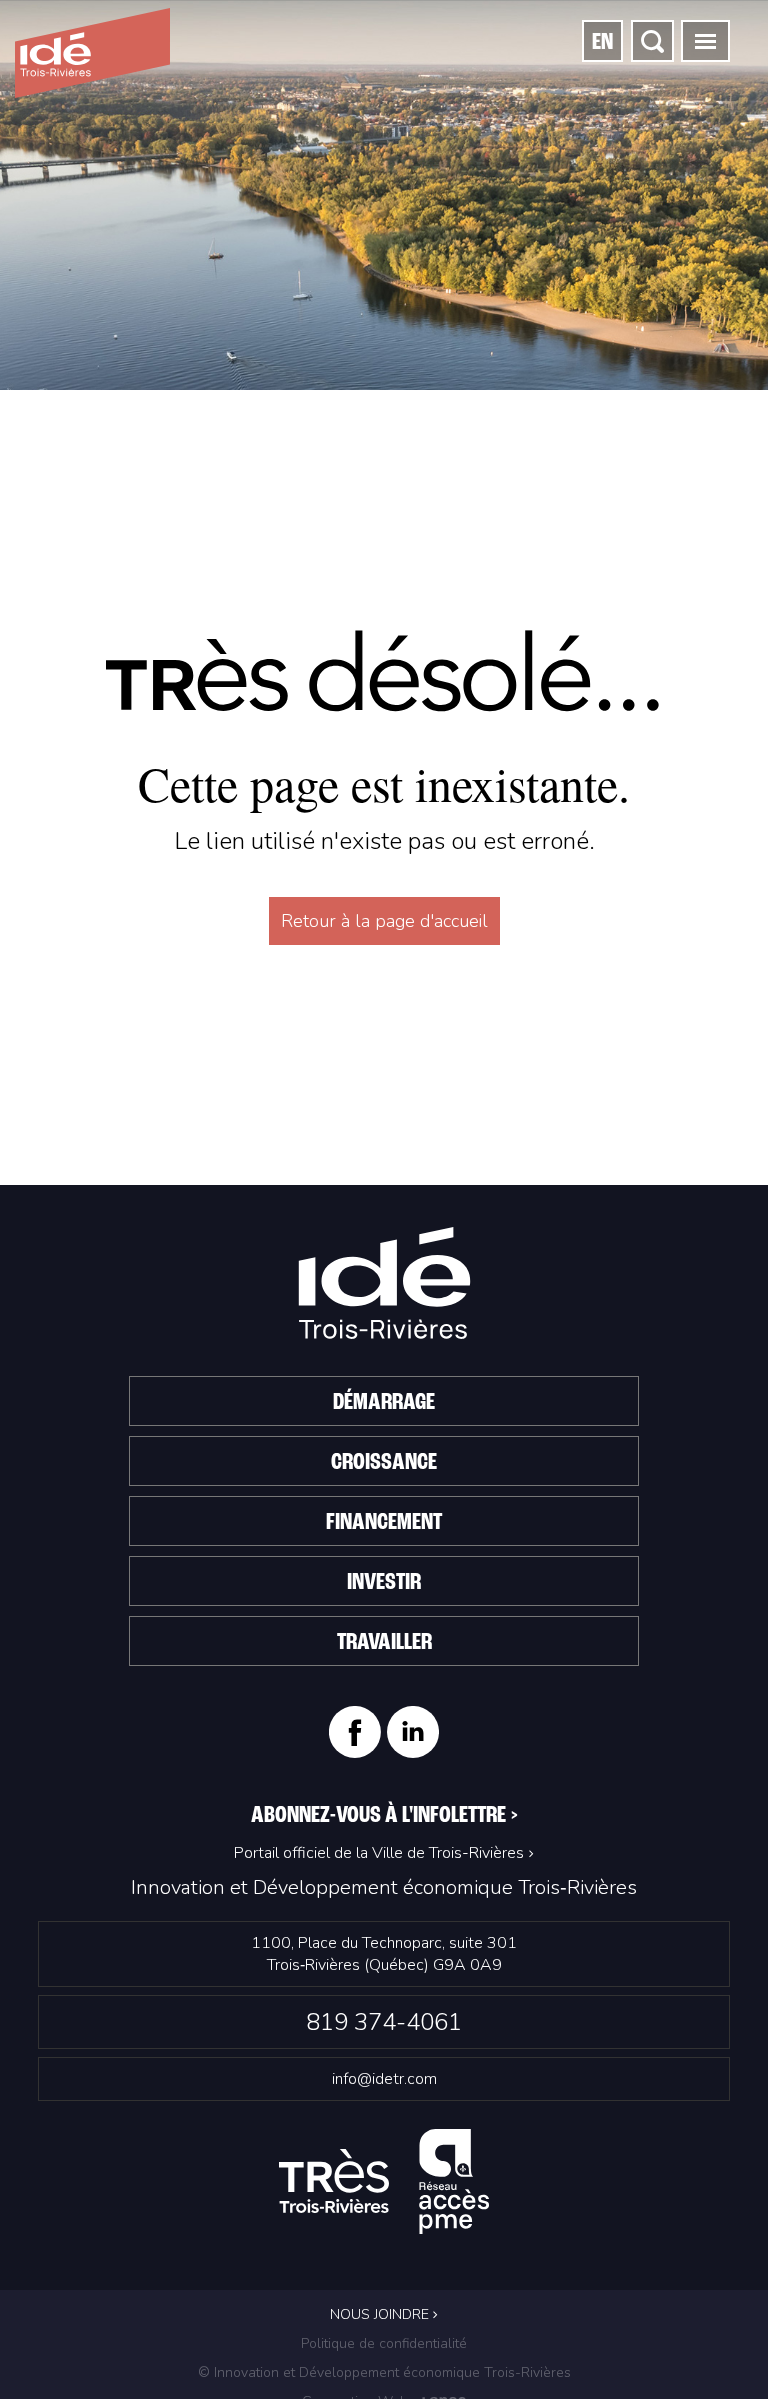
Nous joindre (381, 2314)
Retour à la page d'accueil (384, 921)
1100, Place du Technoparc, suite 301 (384, 1954)
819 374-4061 (384, 2022)
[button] (705, 41)
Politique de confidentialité (384, 2343)
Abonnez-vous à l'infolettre (384, 1816)
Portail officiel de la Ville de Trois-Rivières (379, 1853)
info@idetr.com (384, 2079)
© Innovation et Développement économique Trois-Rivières (384, 2372)
